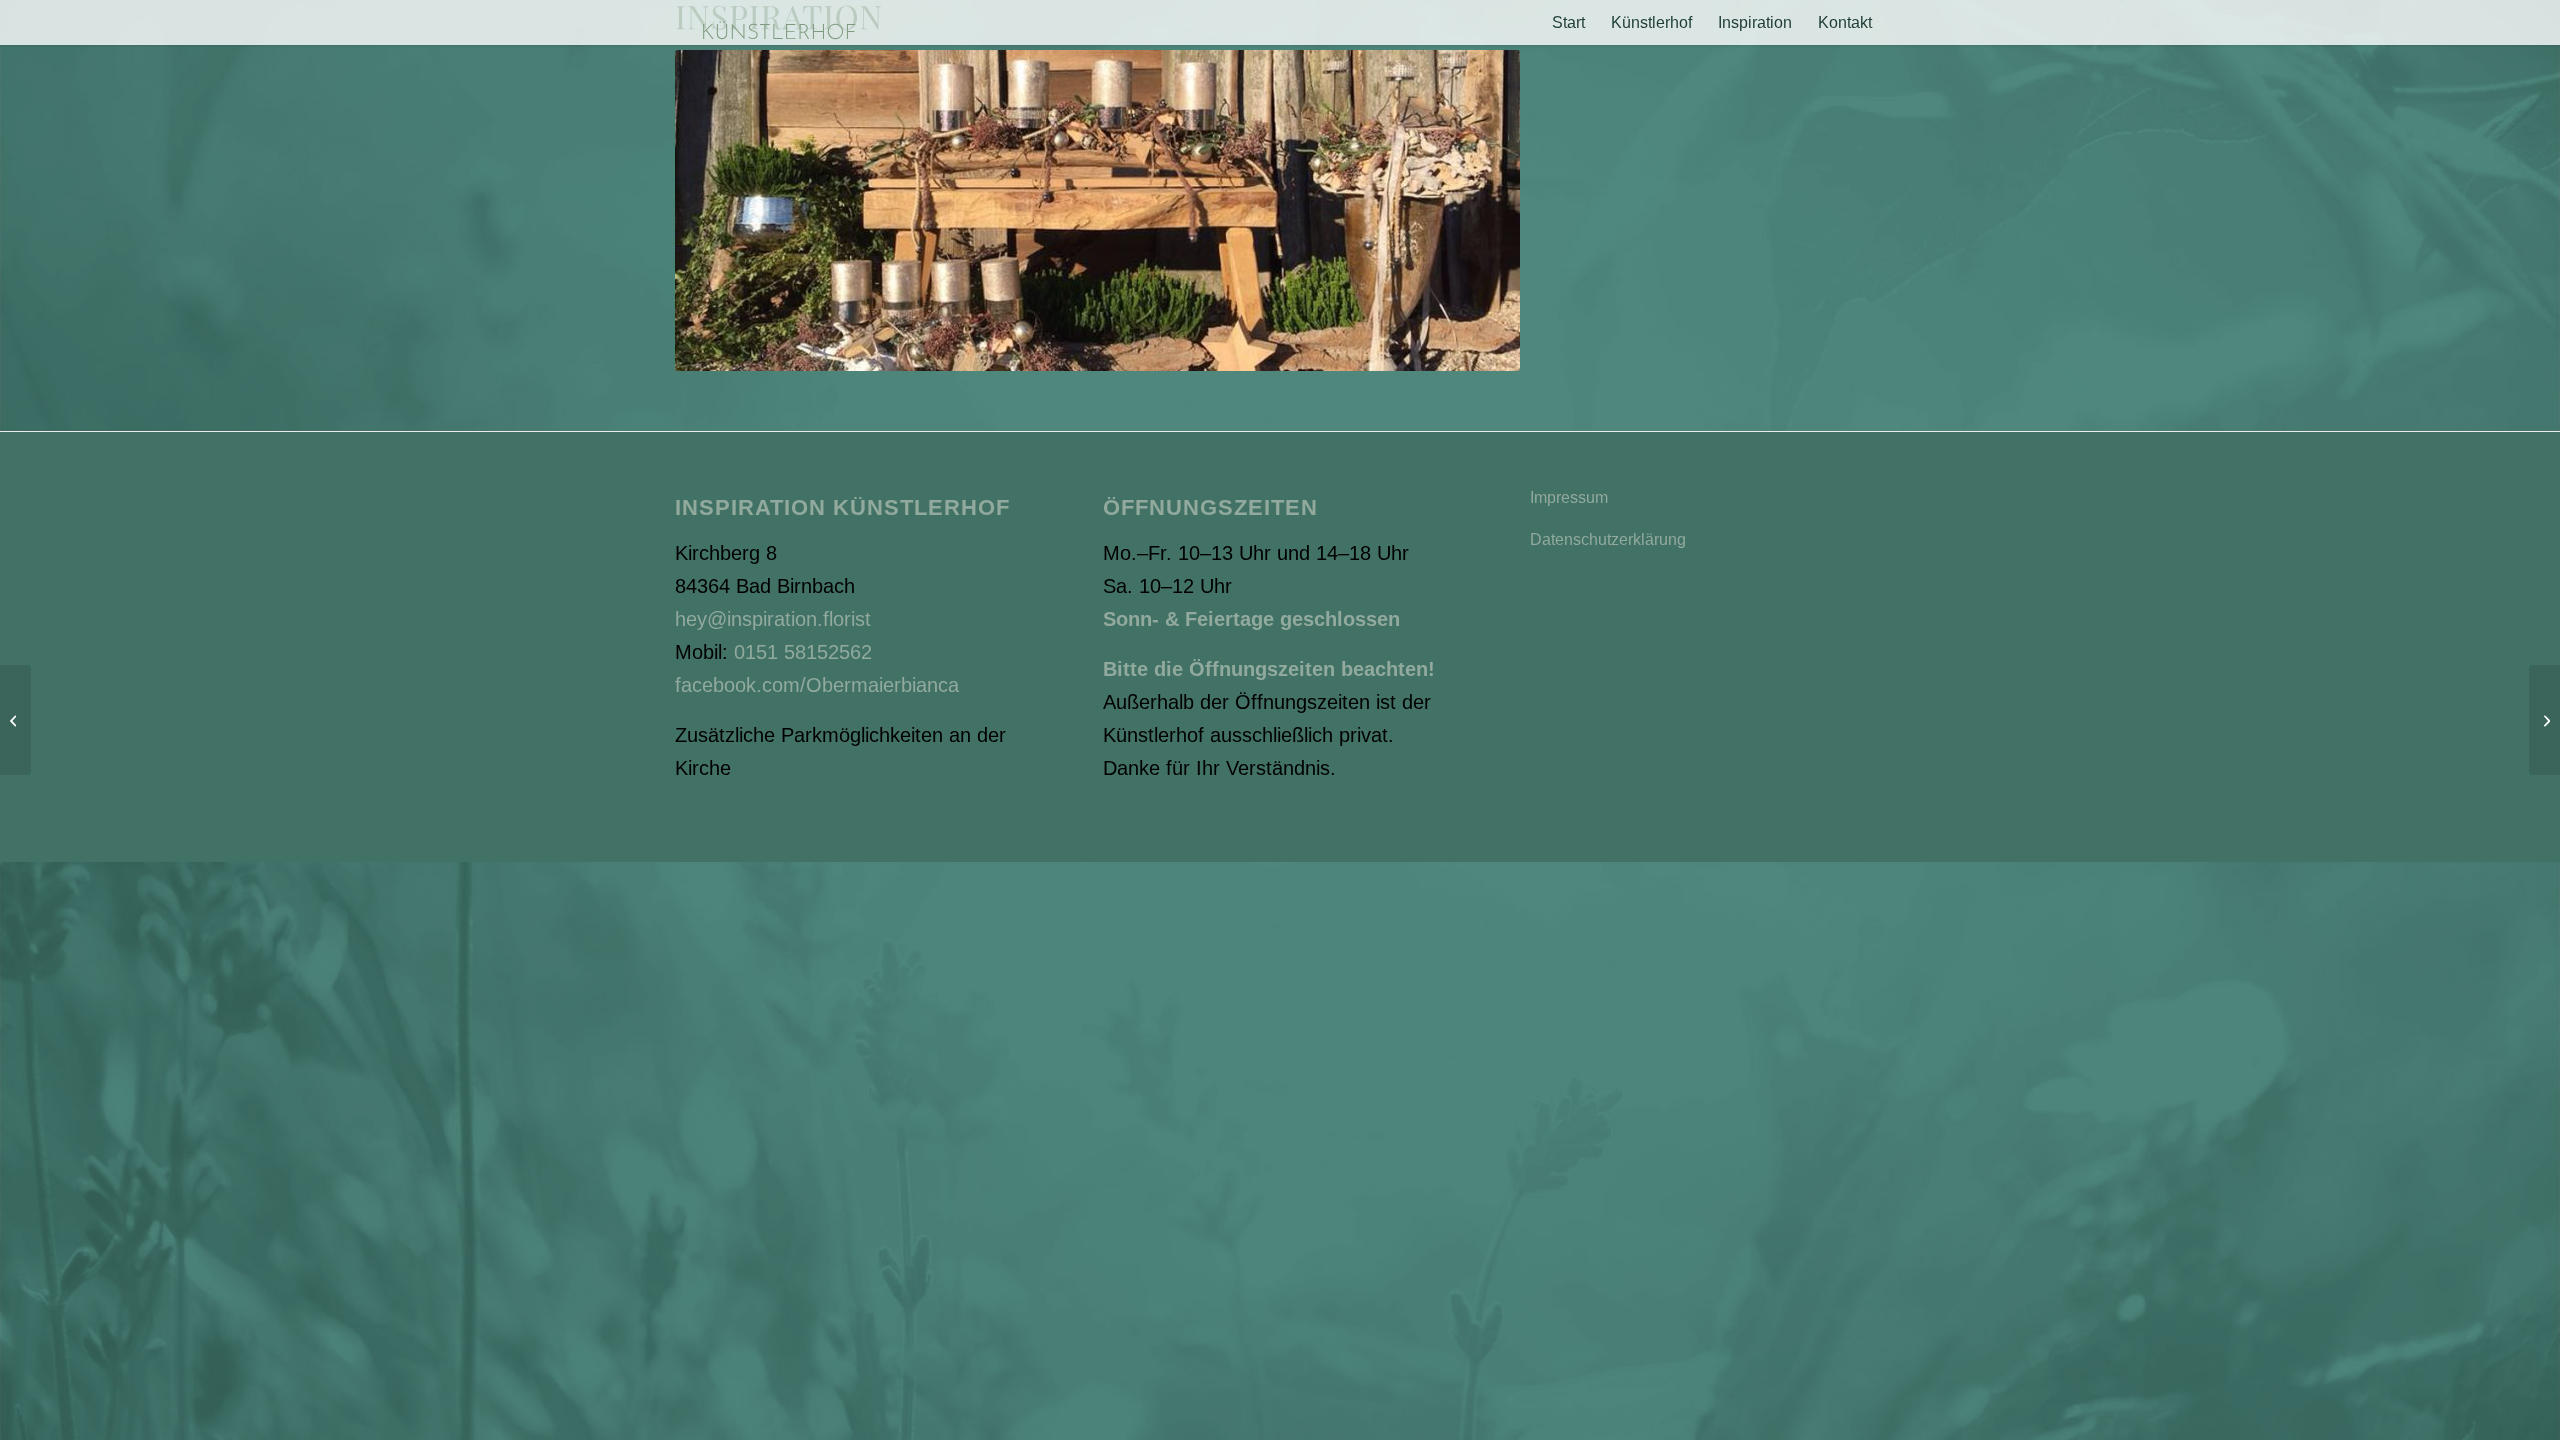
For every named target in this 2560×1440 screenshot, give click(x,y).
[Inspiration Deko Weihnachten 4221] (2544, 720)
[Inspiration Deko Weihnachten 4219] (15, 720)
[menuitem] (1568, 22)
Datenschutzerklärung (1608, 539)
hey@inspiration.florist (773, 619)
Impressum (1569, 497)
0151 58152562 (803, 652)
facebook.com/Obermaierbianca (817, 685)
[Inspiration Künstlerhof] (778, 22)
